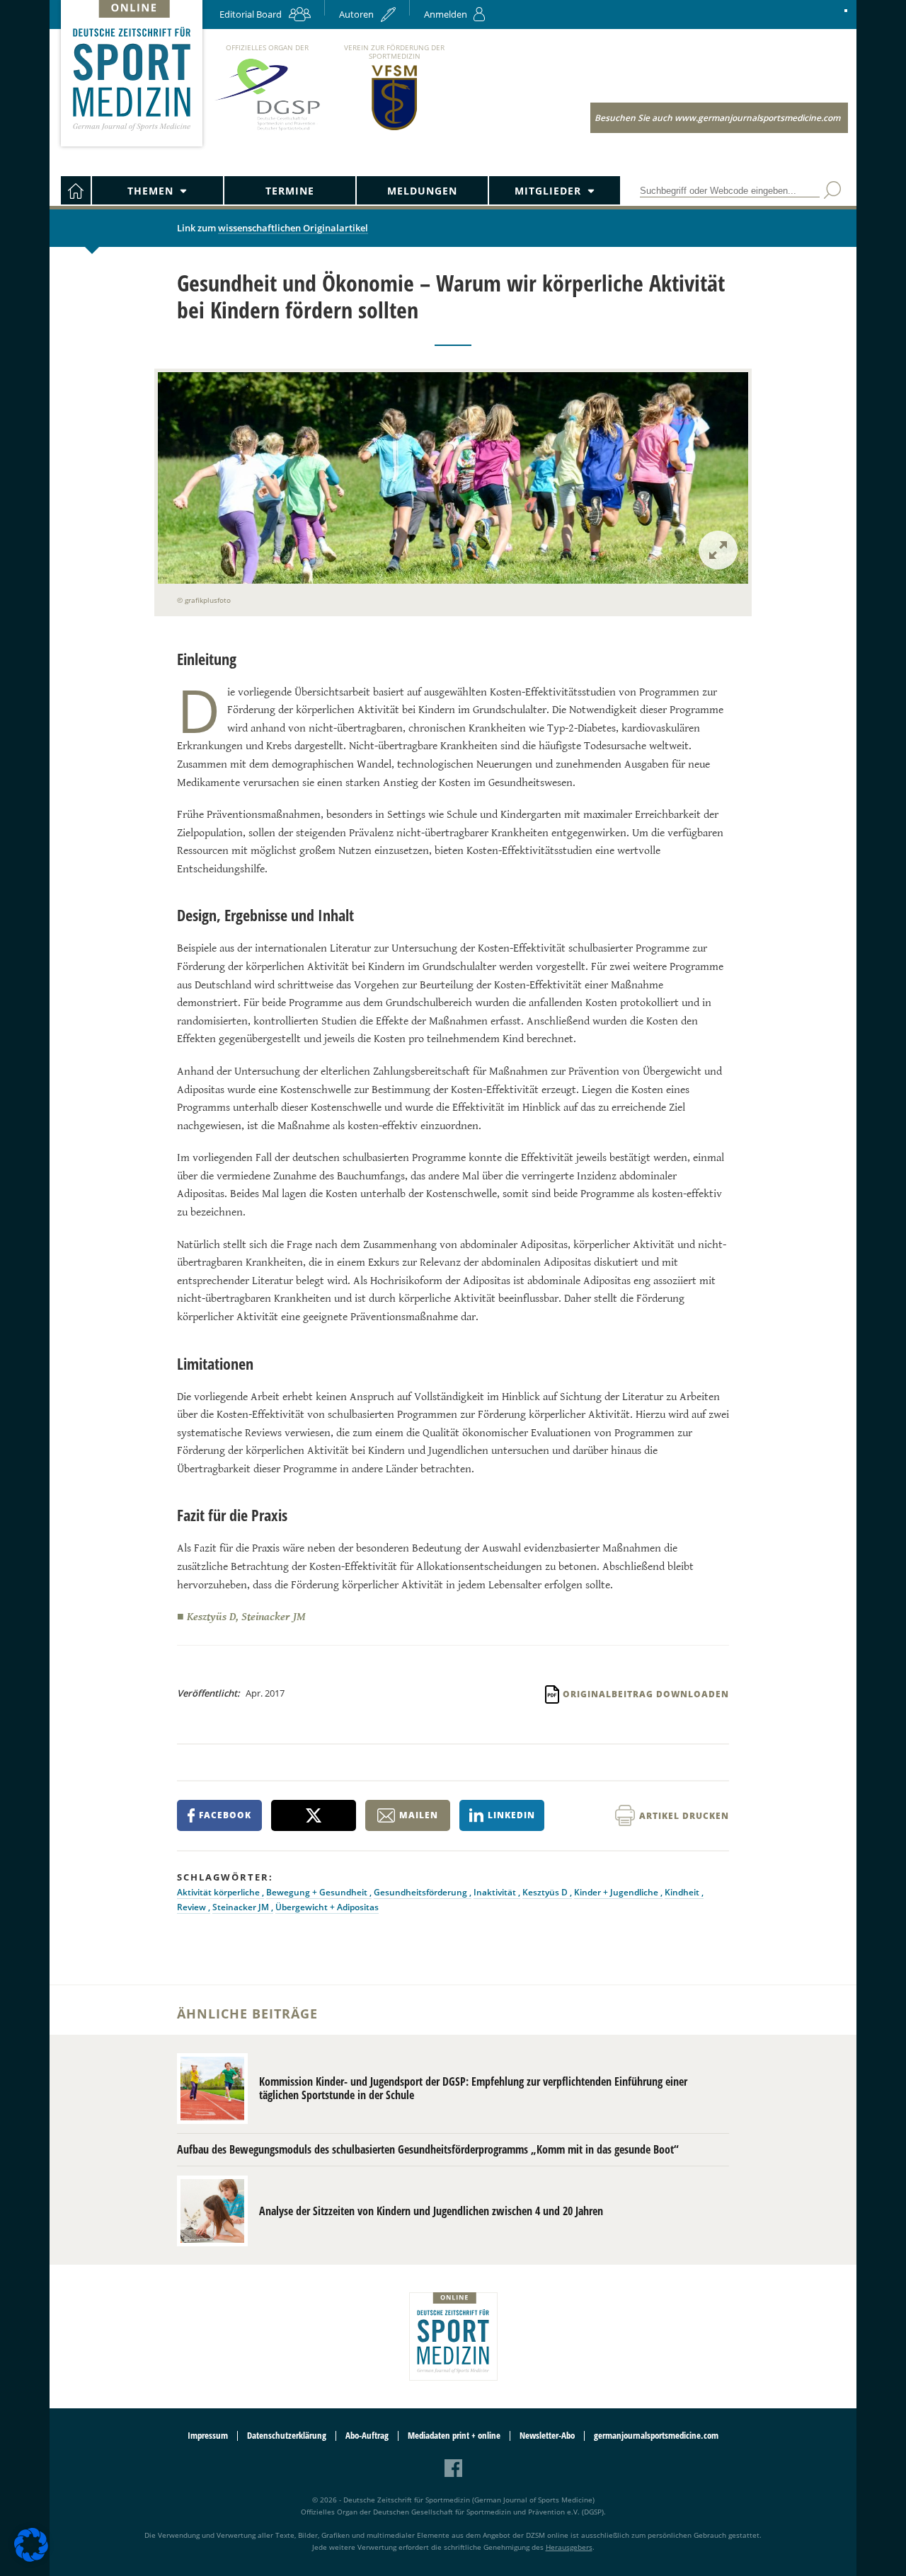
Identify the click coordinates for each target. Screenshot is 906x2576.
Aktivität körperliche (219, 1892)
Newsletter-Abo (547, 2436)
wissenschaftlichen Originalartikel (293, 228)
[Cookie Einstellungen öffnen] (31, 2559)
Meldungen (422, 191)
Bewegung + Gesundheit (318, 1892)
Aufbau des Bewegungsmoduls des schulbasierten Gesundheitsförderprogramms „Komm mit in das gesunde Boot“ (428, 2149)
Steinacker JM (242, 1907)
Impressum (208, 2436)
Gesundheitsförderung (422, 1892)
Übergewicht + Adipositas (327, 1907)
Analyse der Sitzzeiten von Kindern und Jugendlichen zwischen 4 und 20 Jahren (431, 2211)
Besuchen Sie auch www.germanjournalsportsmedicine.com (717, 118)
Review (193, 1907)
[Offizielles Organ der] (267, 130)
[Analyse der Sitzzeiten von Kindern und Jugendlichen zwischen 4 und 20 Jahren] (212, 2211)
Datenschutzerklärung (287, 2436)
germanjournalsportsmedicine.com (656, 2436)
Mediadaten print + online (454, 2436)
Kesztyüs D (546, 1892)
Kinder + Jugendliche (617, 1892)
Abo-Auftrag (367, 2436)
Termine (290, 191)
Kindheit (683, 1892)
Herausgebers (569, 2547)
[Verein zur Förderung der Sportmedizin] (395, 129)
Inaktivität (496, 1892)
